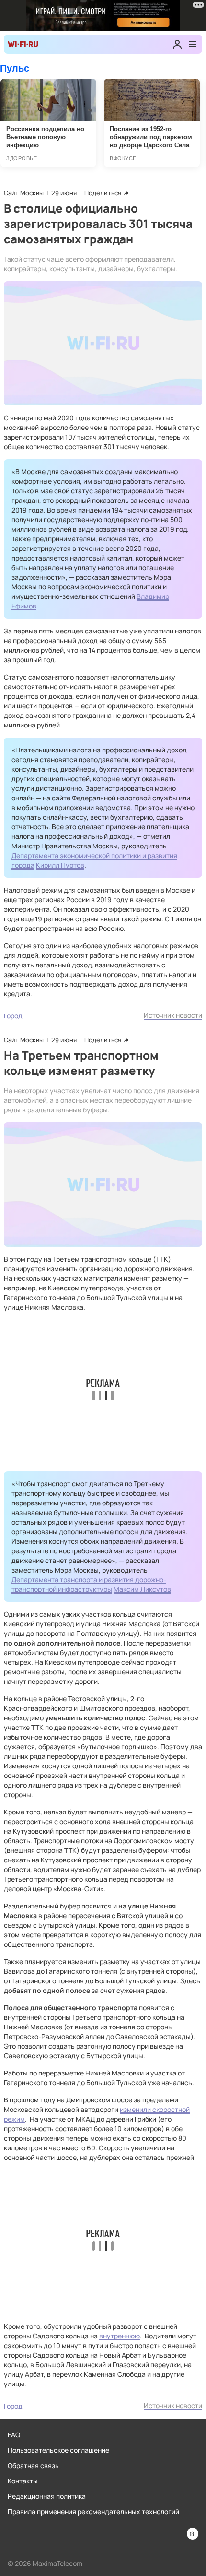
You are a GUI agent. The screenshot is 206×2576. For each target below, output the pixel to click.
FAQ (14, 2435)
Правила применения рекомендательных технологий (93, 2511)
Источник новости (173, 1015)
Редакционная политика (47, 2496)
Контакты (23, 2481)
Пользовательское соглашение (58, 2450)
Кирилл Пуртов (60, 865)
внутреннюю (120, 2336)
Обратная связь (33, 2465)
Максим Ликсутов (142, 1589)
